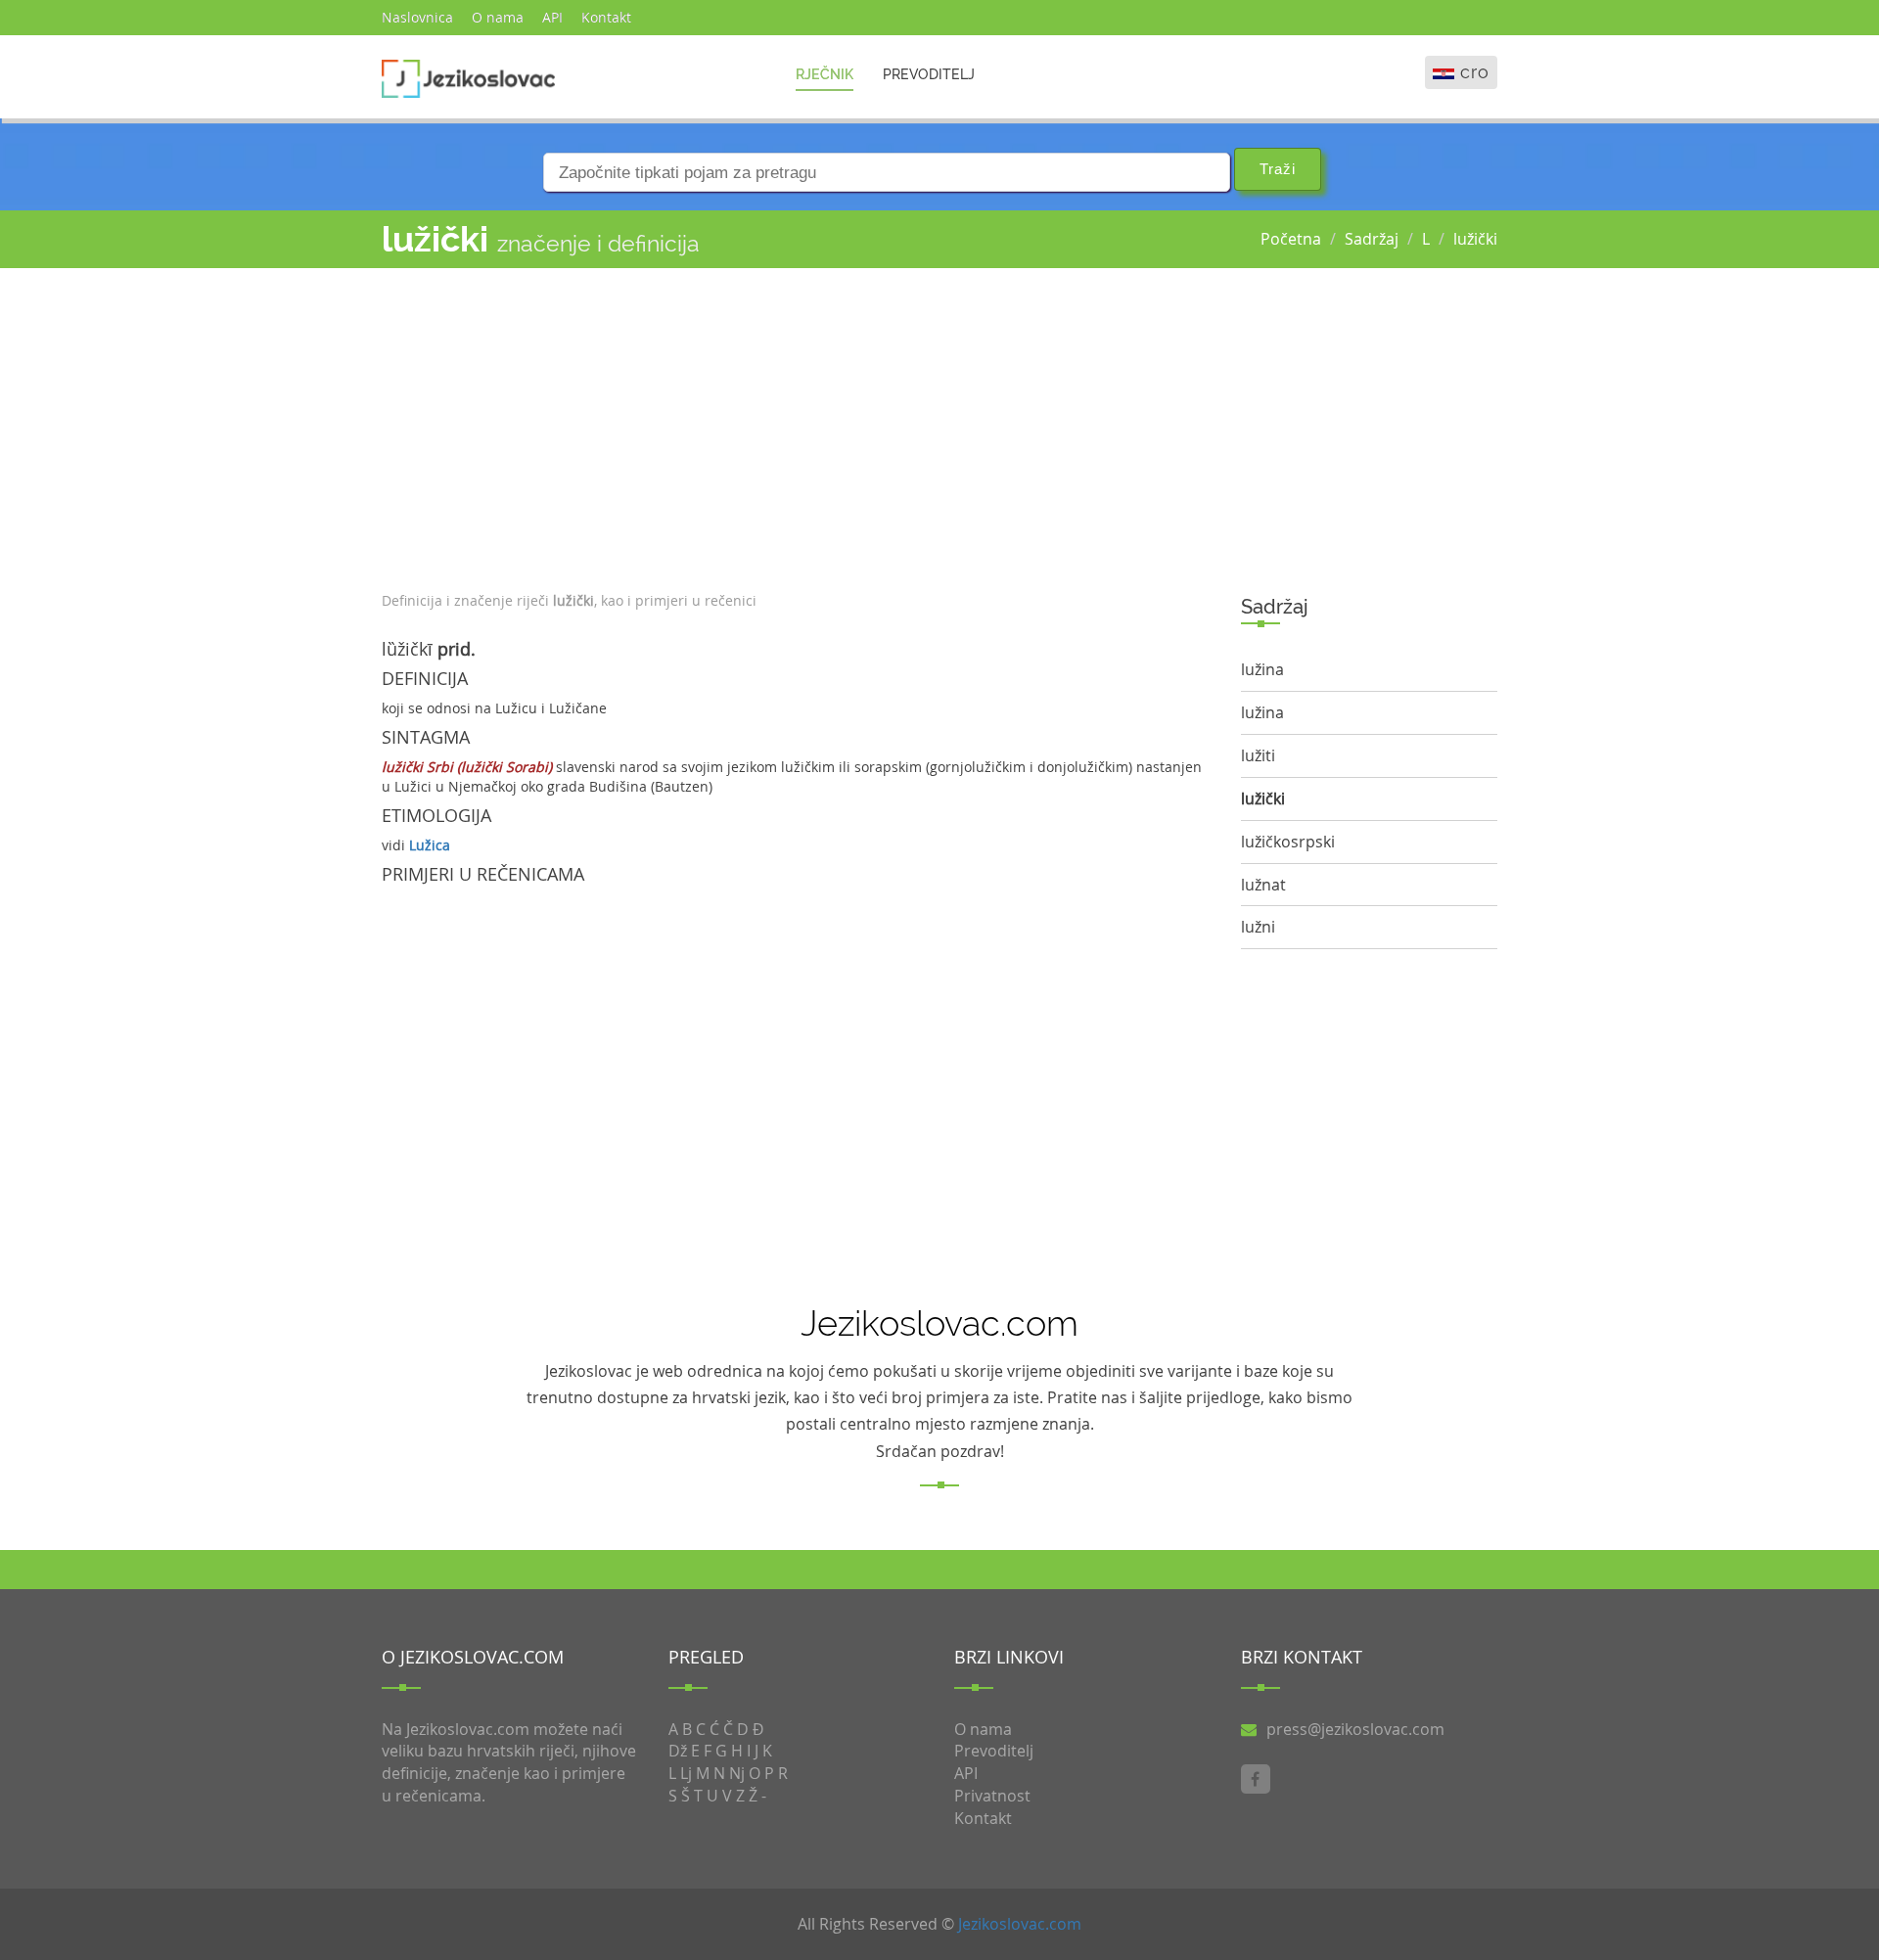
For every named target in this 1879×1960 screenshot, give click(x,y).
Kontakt (606, 17)
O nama (498, 17)
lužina (1262, 669)
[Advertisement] (797, 425)
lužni (1258, 927)
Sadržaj (1372, 239)
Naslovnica (417, 17)
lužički (1475, 239)
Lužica (430, 845)
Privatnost (992, 1796)
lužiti (1258, 755)
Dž (678, 1751)
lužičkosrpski (1288, 842)
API (552, 17)
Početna (1291, 239)
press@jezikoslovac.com (1355, 1729)
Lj (686, 1773)
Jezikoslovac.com (1020, 1924)
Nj (737, 1773)
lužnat (1263, 885)
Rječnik (825, 74)
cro (1475, 72)
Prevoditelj (929, 74)
